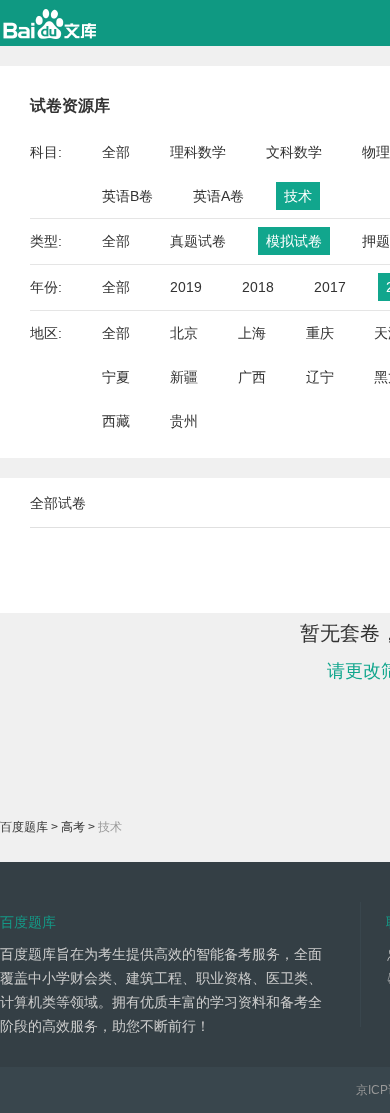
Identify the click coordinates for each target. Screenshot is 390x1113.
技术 (298, 196)
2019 (186, 287)
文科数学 (294, 152)
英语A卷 (218, 196)
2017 (330, 287)
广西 (252, 377)
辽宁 (320, 377)
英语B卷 (127, 196)
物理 (376, 152)
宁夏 (116, 377)
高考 (73, 827)
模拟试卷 (294, 241)
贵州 (184, 421)
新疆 (184, 377)
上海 (252, 333)
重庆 (320, 333)
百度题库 (24, 827)
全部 (116, 152)
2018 (258, 287)
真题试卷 (198, 241)
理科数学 (198, 152)
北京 (184, 333)
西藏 (116, 421)
